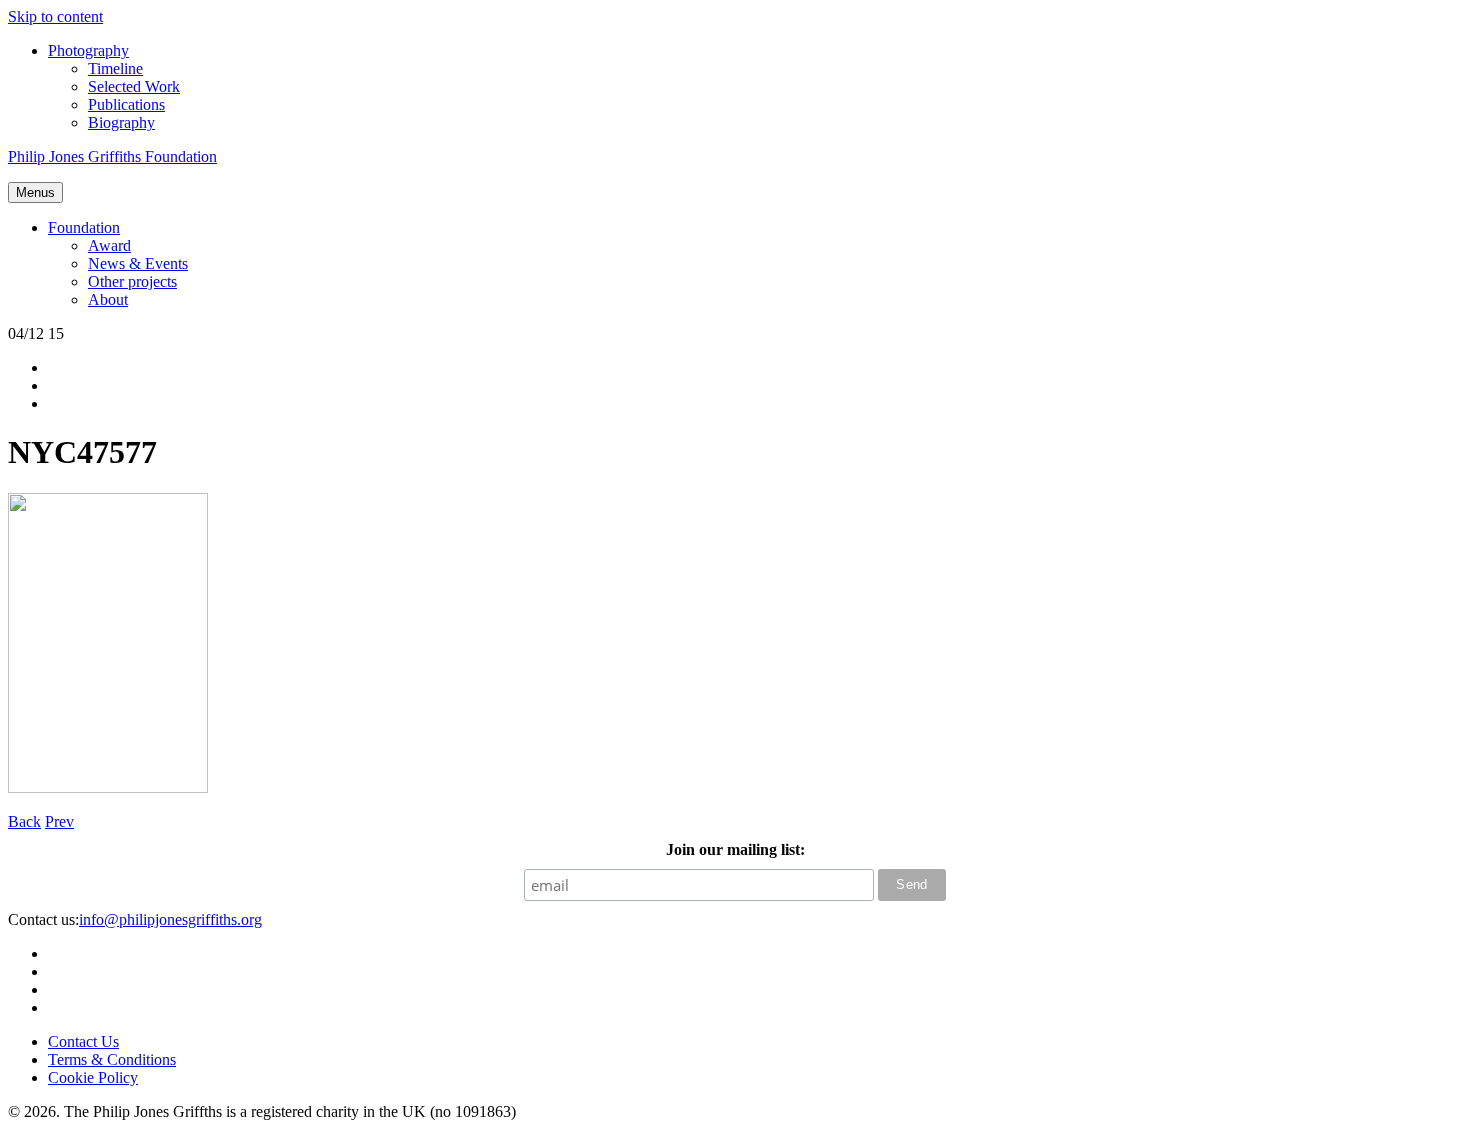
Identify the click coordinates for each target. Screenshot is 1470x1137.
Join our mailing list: (735, 849)
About (108, 299)
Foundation (84, 227)
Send (912, 884)
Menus (35, 192)
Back (24, 821)
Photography (88, 50)
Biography (121, 122)
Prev (59, 821)
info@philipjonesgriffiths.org (170, 919)
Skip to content (55, 16)
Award (109, 245)
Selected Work (134, 86)
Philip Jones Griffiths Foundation (112, 156)
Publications (126, 104)
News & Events (138, 263)
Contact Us (83, 1041)
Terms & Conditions (112, 1059)
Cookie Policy (93, 1077)
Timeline (115, 68)
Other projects (132, 281)
